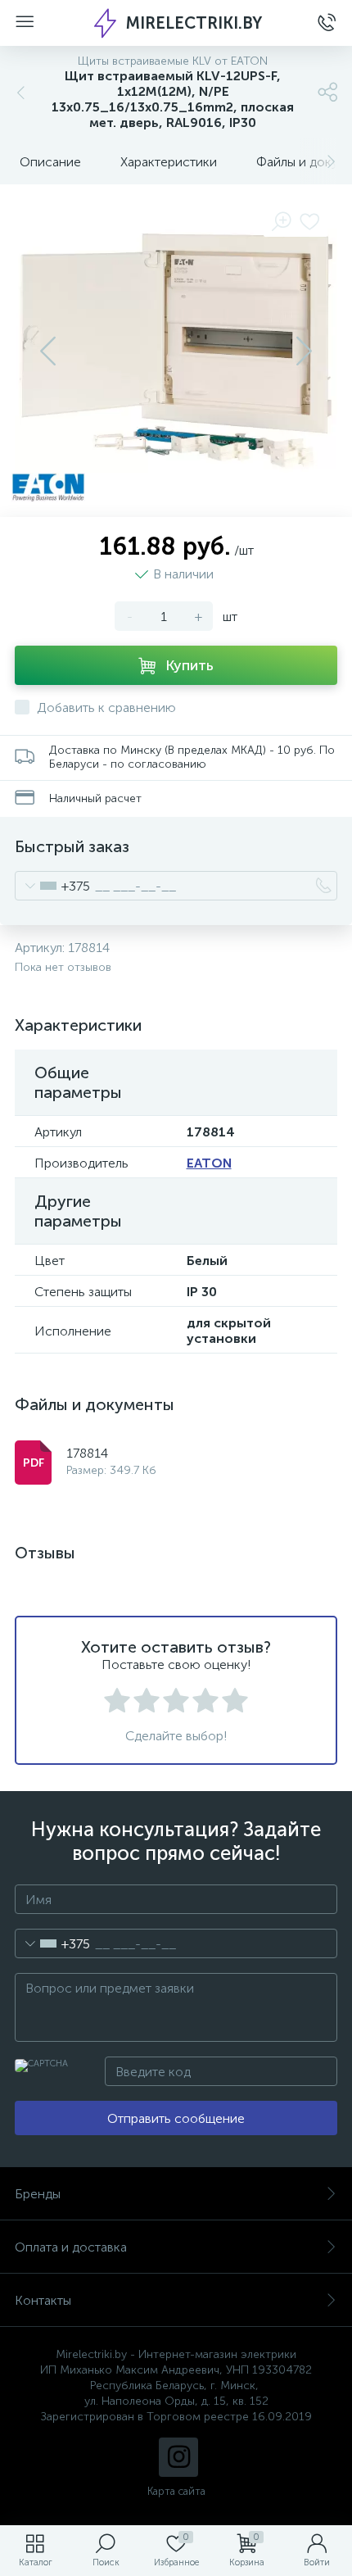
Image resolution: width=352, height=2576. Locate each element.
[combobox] (53, 886)
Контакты (43, 2300)
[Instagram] (178, 2457)
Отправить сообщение (176, 2118)
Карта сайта (176, 2491)
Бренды (38, 2194)
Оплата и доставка (71, 2247)
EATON (209, 1163)
